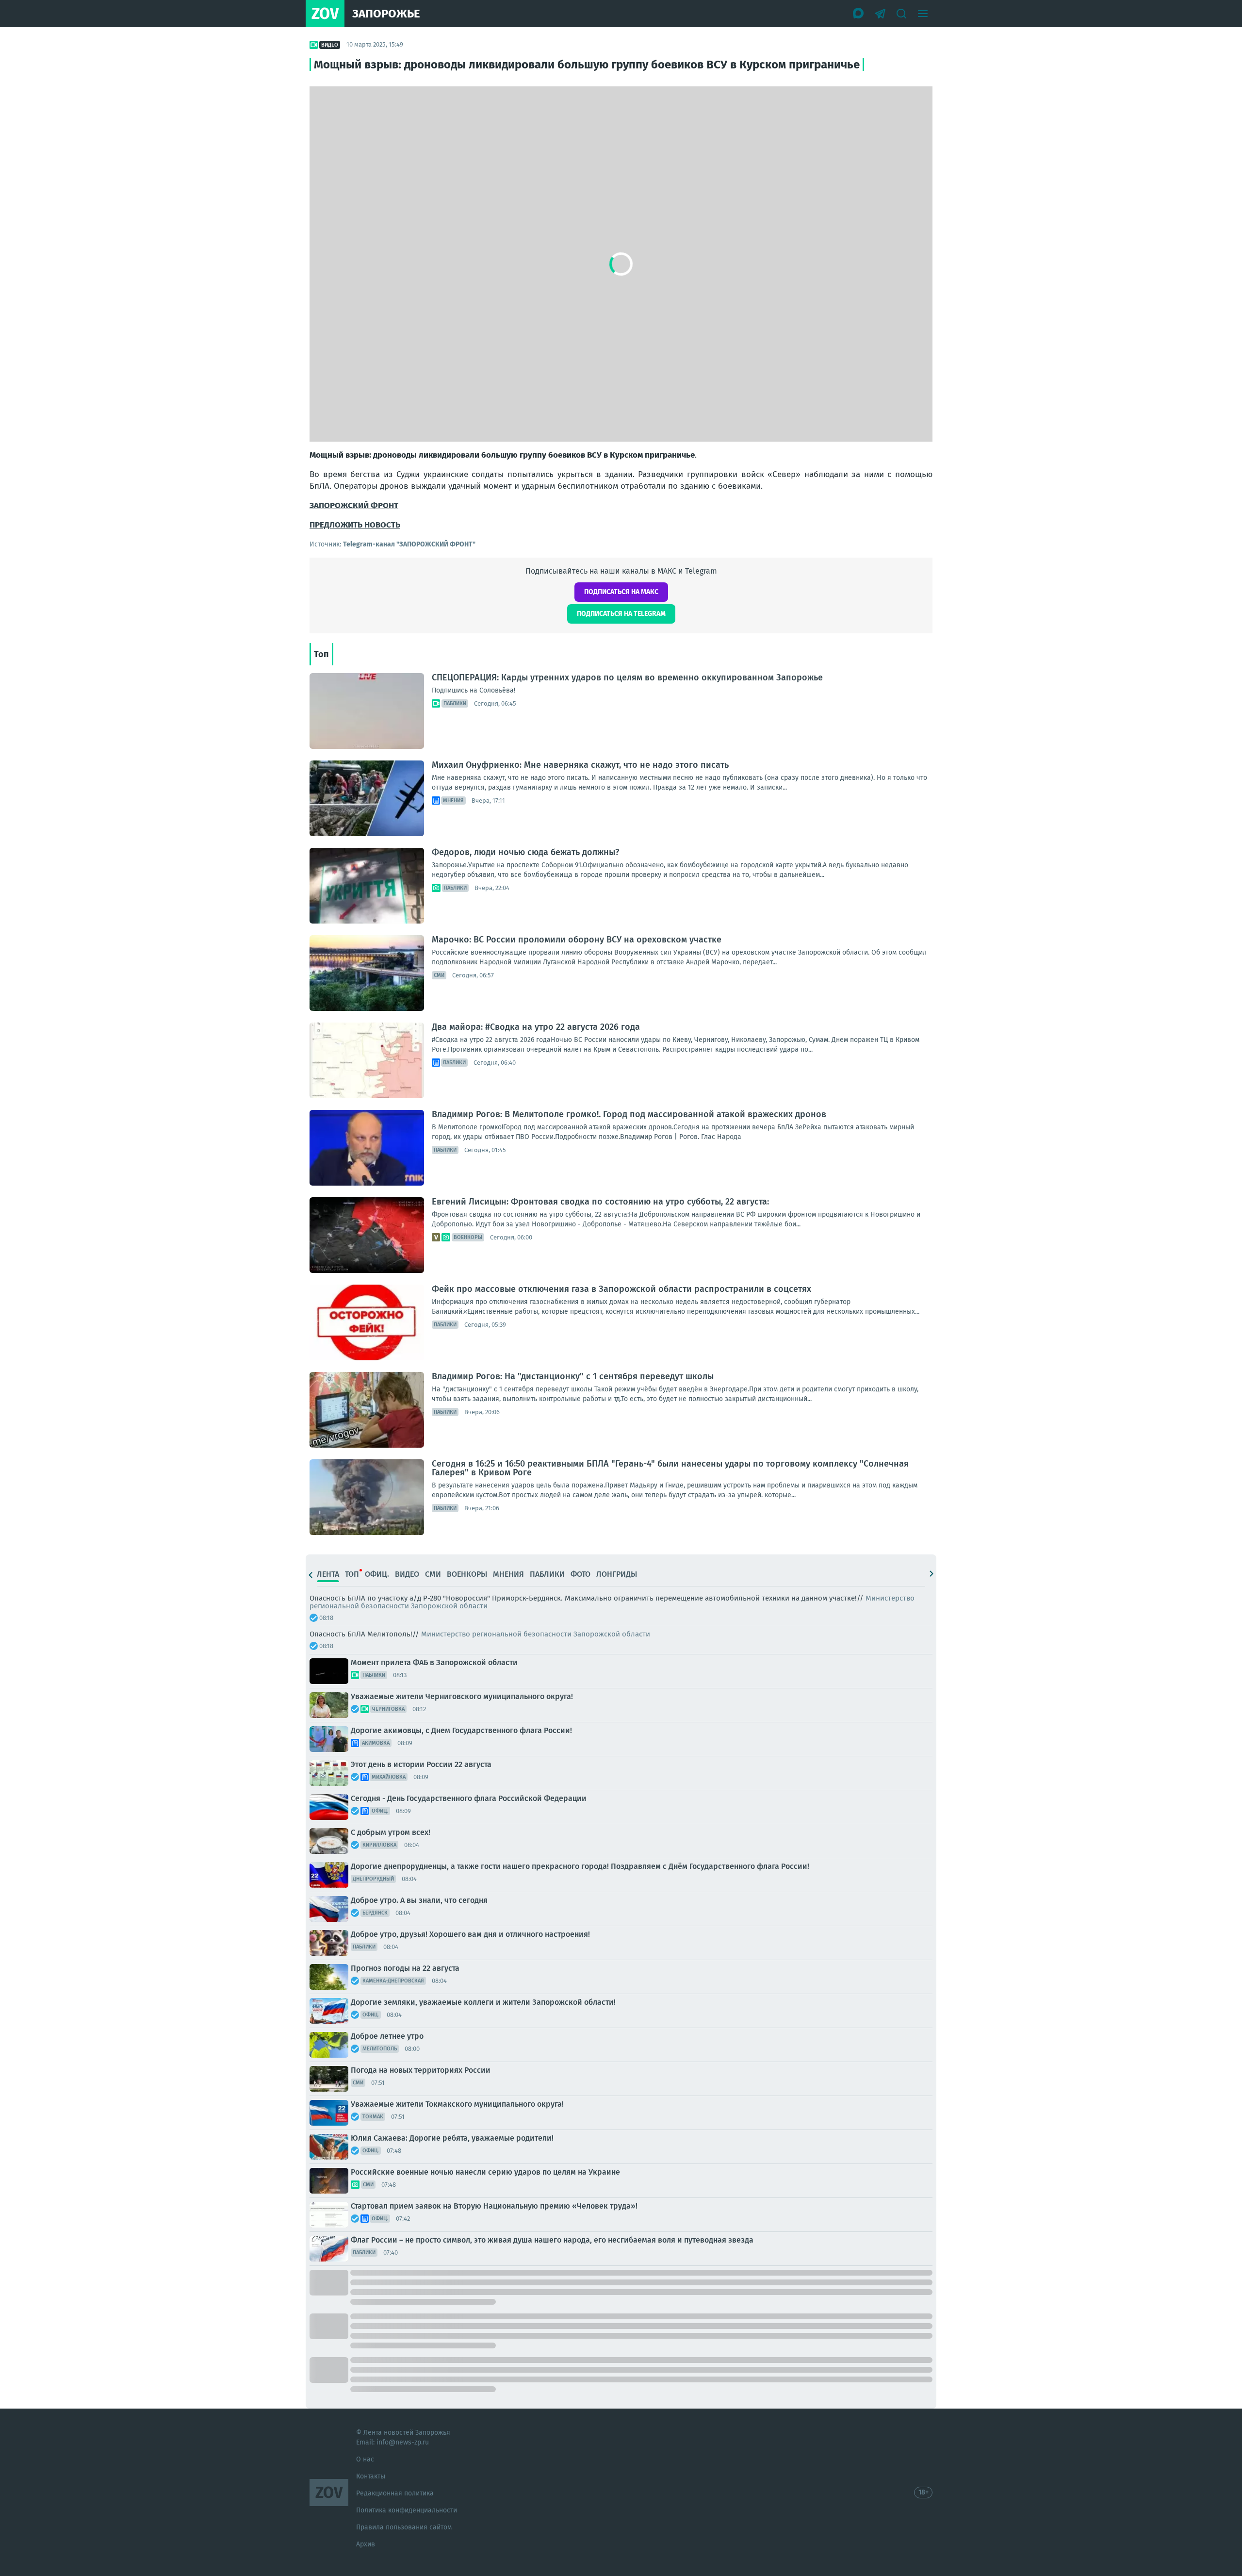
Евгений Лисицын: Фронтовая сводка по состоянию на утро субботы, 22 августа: (600, 1202)
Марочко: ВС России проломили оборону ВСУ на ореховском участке (577, 940)
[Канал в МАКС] (859, 14)
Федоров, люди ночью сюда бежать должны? (525, 852)
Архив (366, 2544)
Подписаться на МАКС (621, 592)
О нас (365, 2459)
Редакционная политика (395, 2493)
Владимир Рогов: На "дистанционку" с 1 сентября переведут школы (573, 1376)
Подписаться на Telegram (621, 614)
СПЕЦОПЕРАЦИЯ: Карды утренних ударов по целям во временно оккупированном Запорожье (627, 677)
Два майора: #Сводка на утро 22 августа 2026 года (536, 1027)
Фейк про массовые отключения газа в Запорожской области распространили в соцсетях (621, 1289)
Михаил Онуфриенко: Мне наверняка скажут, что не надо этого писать (580, 765)
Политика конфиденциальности (407, 2510)
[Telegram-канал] (880, 14)
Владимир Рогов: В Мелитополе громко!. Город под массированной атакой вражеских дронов (629, 1114)
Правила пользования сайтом (404, 2527)
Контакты (371, 2476)
